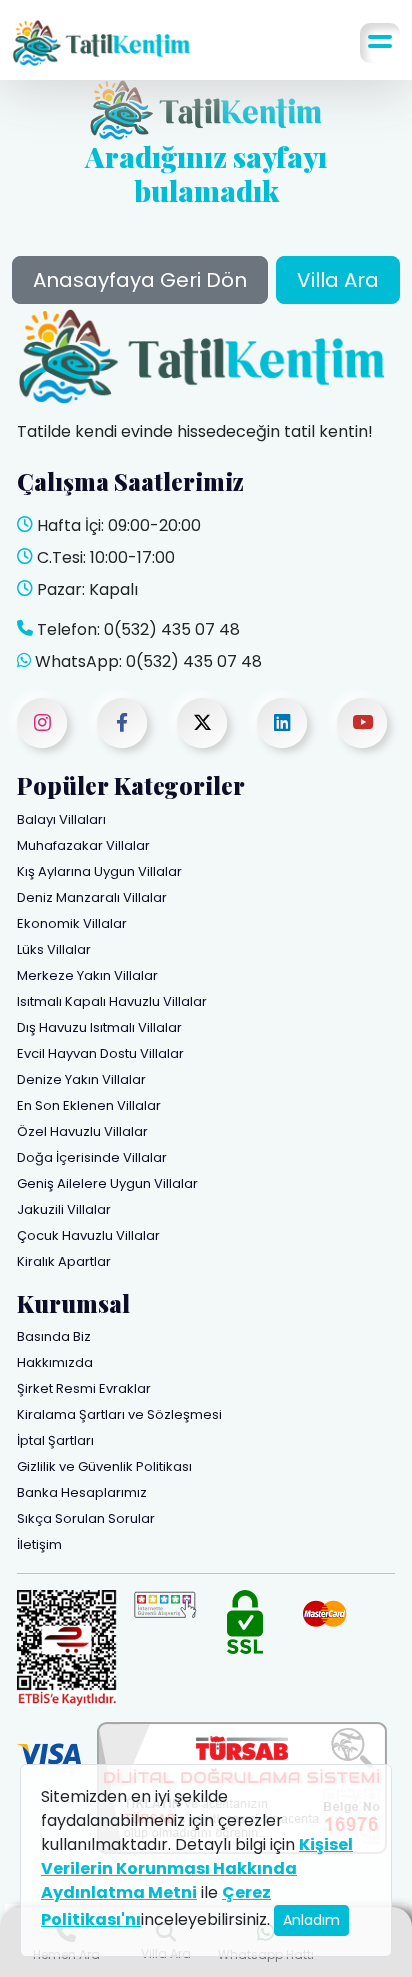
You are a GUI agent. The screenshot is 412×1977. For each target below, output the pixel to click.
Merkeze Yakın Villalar (87, 975)
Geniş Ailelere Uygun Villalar (107, 1183)
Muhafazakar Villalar (83, 845)
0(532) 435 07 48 (172, 629)
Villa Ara (338, 280)
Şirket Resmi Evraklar (84, 1388)
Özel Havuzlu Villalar (82, 1131)
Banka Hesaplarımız (82, 1492)
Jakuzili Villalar (64, 1209)
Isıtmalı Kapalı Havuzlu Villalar (112, 1001)
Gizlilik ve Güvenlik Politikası (104, 1466)
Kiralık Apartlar (64, 1261)
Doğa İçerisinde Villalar (92, 1157)
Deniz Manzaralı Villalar (92, 897)
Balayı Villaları (61, 819)
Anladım (311, 1920)
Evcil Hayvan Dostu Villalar (100, 1053)
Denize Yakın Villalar (81, 1079)
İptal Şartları (55, 1440)
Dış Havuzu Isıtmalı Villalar (99, 1027)
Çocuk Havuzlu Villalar (88, 1235)
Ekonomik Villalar (72, 923)
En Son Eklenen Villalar (89, 1105)
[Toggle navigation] (380, 43)
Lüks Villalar (54, 949)
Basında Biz (54, 1336)
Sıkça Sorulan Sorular (86, 1518)
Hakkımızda (55, 1362)
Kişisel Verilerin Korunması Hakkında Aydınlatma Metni (197, 1868)
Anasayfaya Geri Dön (140, 280)
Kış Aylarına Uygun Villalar (99, 871)
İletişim (39, 1544)
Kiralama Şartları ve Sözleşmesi (119, 1414)
